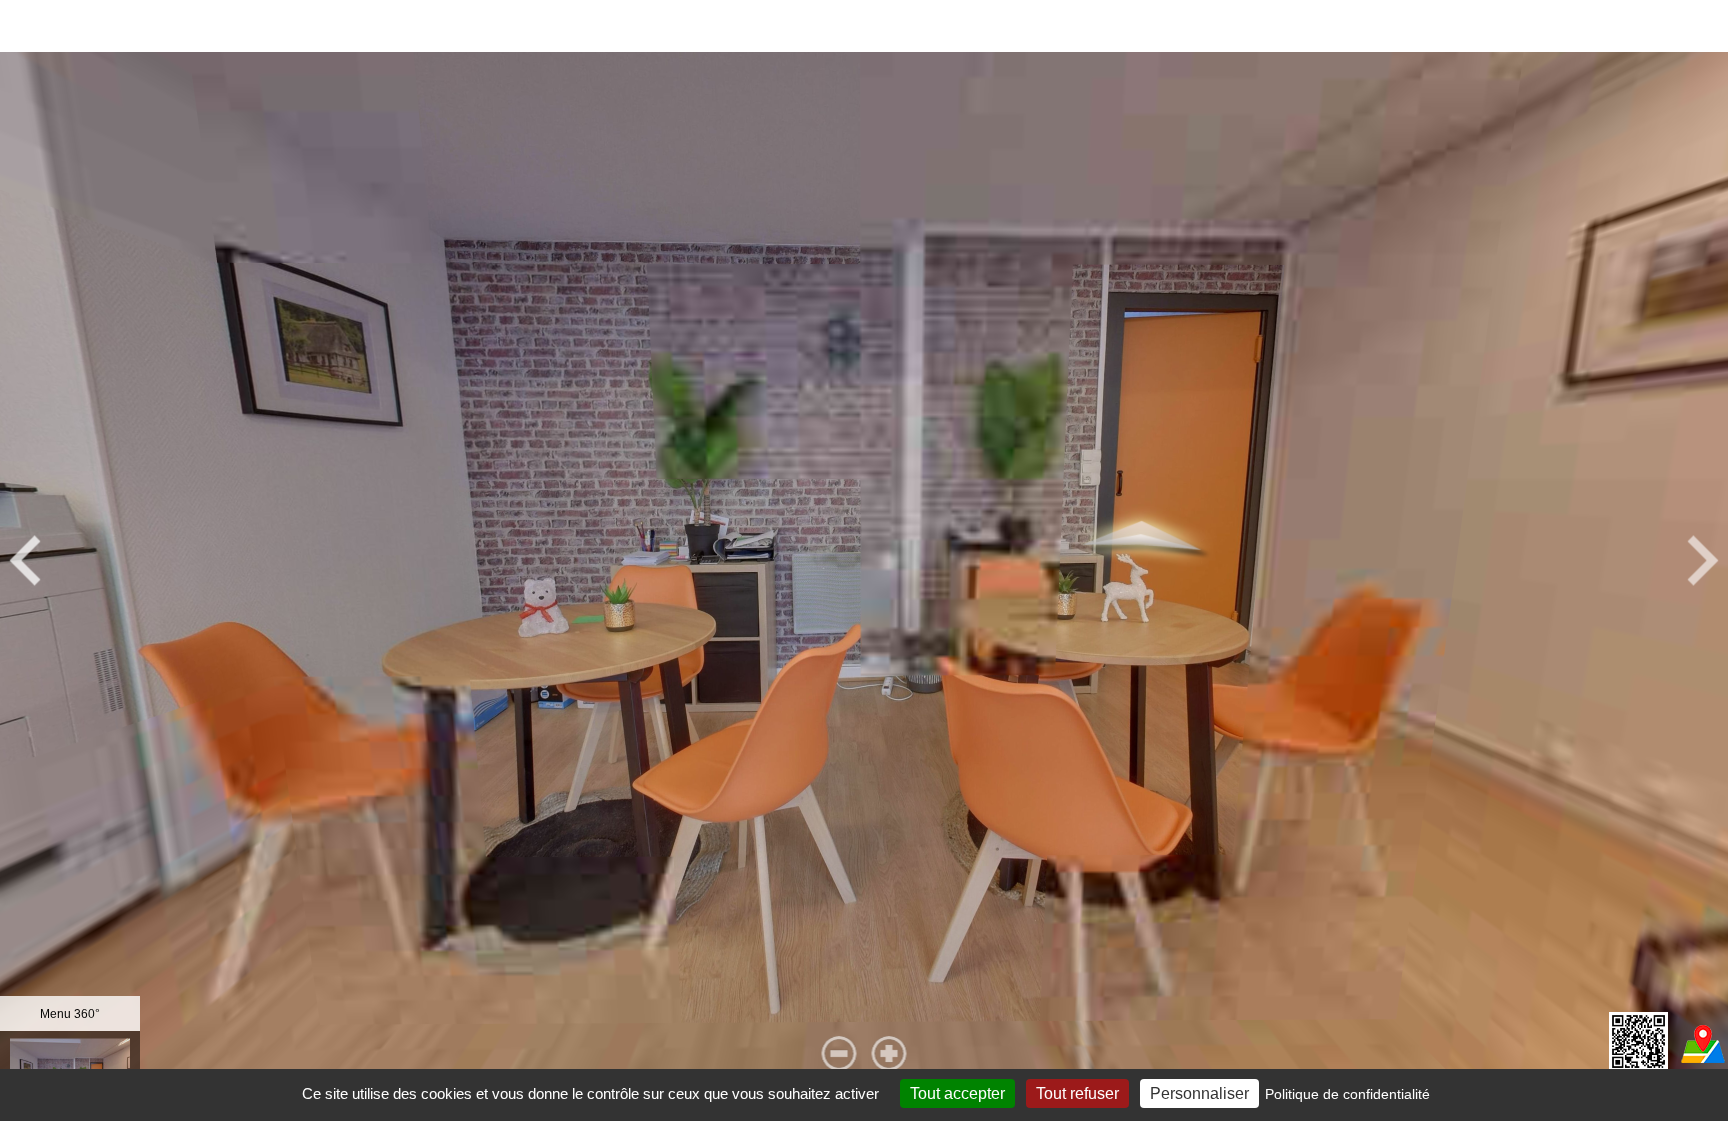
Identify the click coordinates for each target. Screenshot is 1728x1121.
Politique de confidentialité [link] (1347, 1094)
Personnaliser (1199, 1093)
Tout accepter (957, 1093)
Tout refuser (1077, 1093)
